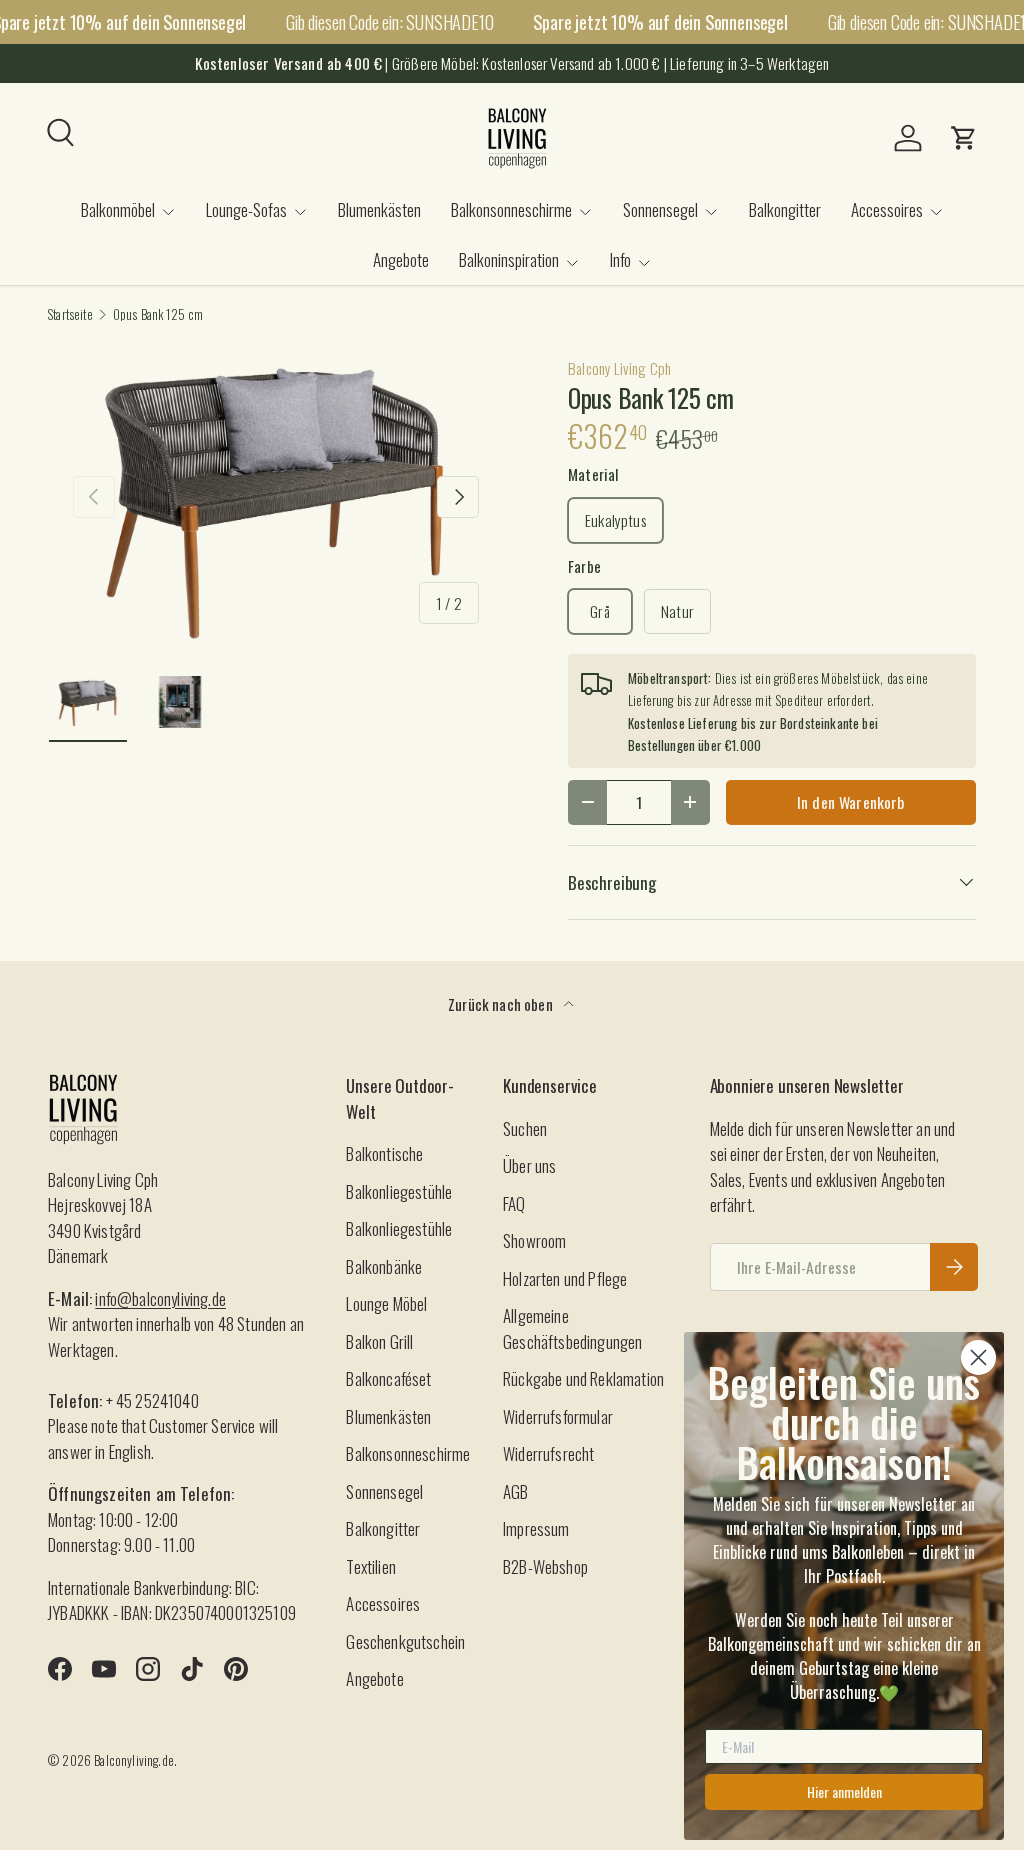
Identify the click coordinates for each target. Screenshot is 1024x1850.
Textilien (371, 1566)
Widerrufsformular (558, 1416)
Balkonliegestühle (399, 1191)
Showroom (534, 1240)
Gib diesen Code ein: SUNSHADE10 (389, 21)
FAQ (514, 1203)
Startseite (70, 315)
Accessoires (383, 1603)
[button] (964, 138)
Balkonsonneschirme (408, 1453)
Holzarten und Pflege (565, 1278)
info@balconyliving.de (160, 1298)
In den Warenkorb (851, 802)
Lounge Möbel (386, 1303)
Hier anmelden (844, 1791)
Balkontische (384, 1153)
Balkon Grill (379, 1341)
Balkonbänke (384, 1266)
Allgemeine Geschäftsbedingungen (572, 1328)
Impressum (536, 1528)
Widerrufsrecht (548, 1453)
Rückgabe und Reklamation (583, 1378)
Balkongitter (785, 209)
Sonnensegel (384, 1491)
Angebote (401, 259)
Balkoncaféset (388, 1378)
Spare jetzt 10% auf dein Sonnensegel (660, 22)
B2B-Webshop (545, 1566)
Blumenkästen (379, 209)
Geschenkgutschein (405, 1641)
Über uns (529, 1165)
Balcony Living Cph (619, 368)
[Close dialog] (978, 1357)
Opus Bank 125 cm (158, 315)
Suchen (525, 1128)
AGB (516, 1491)
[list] (276, 497)
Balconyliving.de (134, 1760)
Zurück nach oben (502, 1004)
